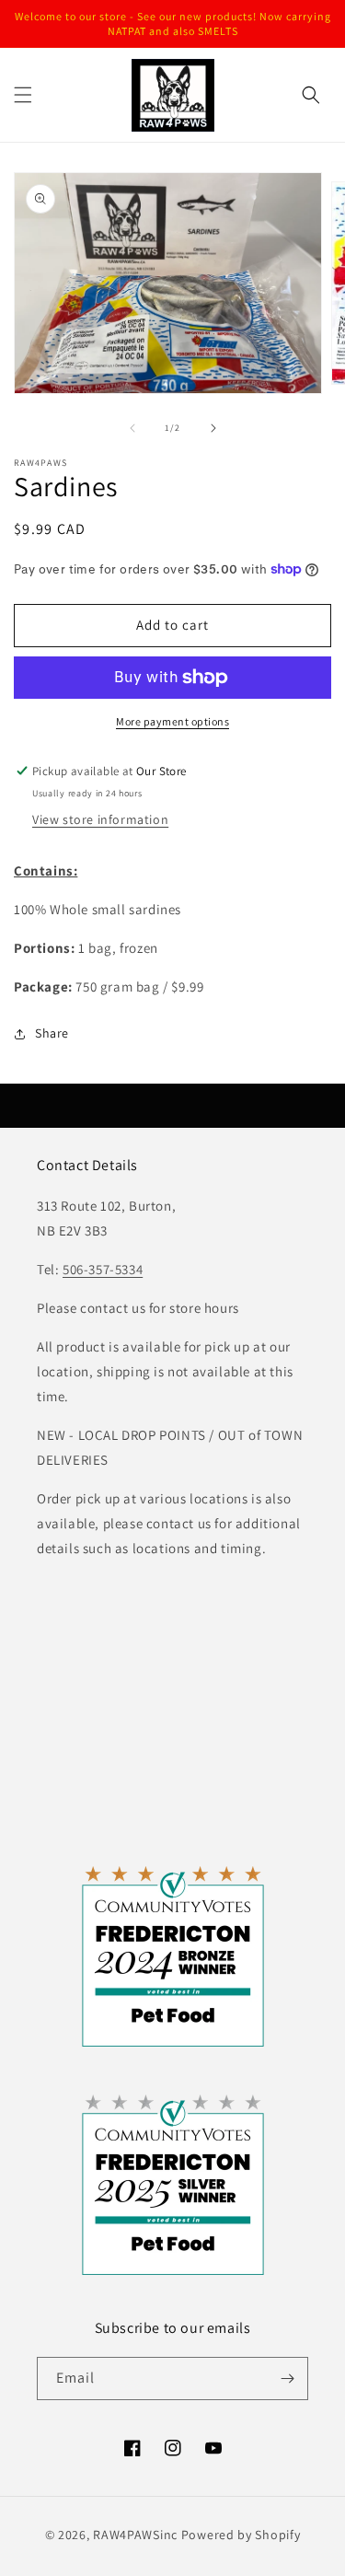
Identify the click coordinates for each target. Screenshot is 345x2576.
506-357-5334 (103, 1269)
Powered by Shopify (241, 2535)
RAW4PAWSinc (135, 2535)
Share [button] (52, 1033)
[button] (23, 95)
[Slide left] (132, 428)
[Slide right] (213, 428)
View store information (100, 819)
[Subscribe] (287, 2379)
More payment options (172, 721)
